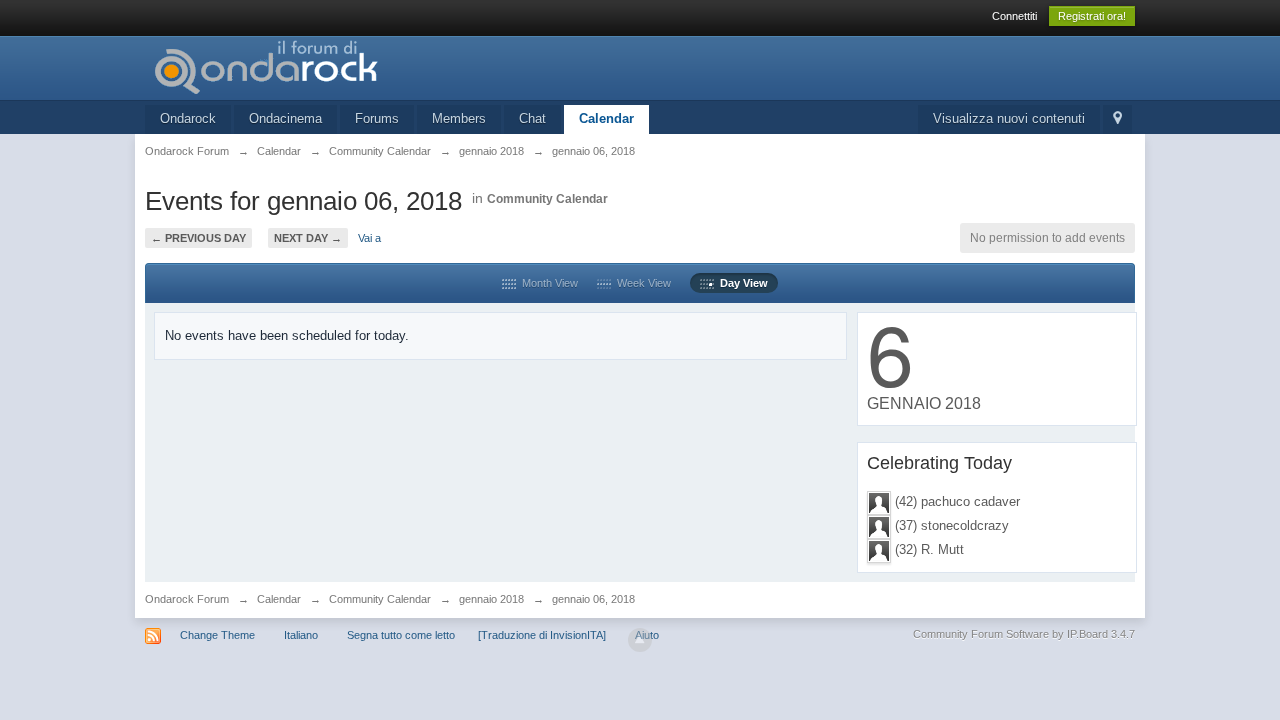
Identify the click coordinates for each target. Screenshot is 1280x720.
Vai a (369, 238)
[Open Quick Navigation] (1117, 119)
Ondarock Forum (187, 599)
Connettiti (1014, 16)
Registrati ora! (1092, 16)
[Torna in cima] (640, 640)
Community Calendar (547, 199)
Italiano (301, 635)
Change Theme (217, 635)
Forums (377, 118)
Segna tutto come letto (401, 635)
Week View (641, 283)
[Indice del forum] (324, 66)
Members (459, 118)
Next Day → (308, 238)
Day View (741, 283)
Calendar (606, 118)
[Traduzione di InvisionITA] (542, 635)
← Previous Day (198, 238)
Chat (532, 118)
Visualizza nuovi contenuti (1009, 118)
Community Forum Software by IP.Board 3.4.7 (1024, 634)
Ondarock (188, 118)
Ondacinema (285, 118)
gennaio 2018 (491, 599)
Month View (547, 283)
